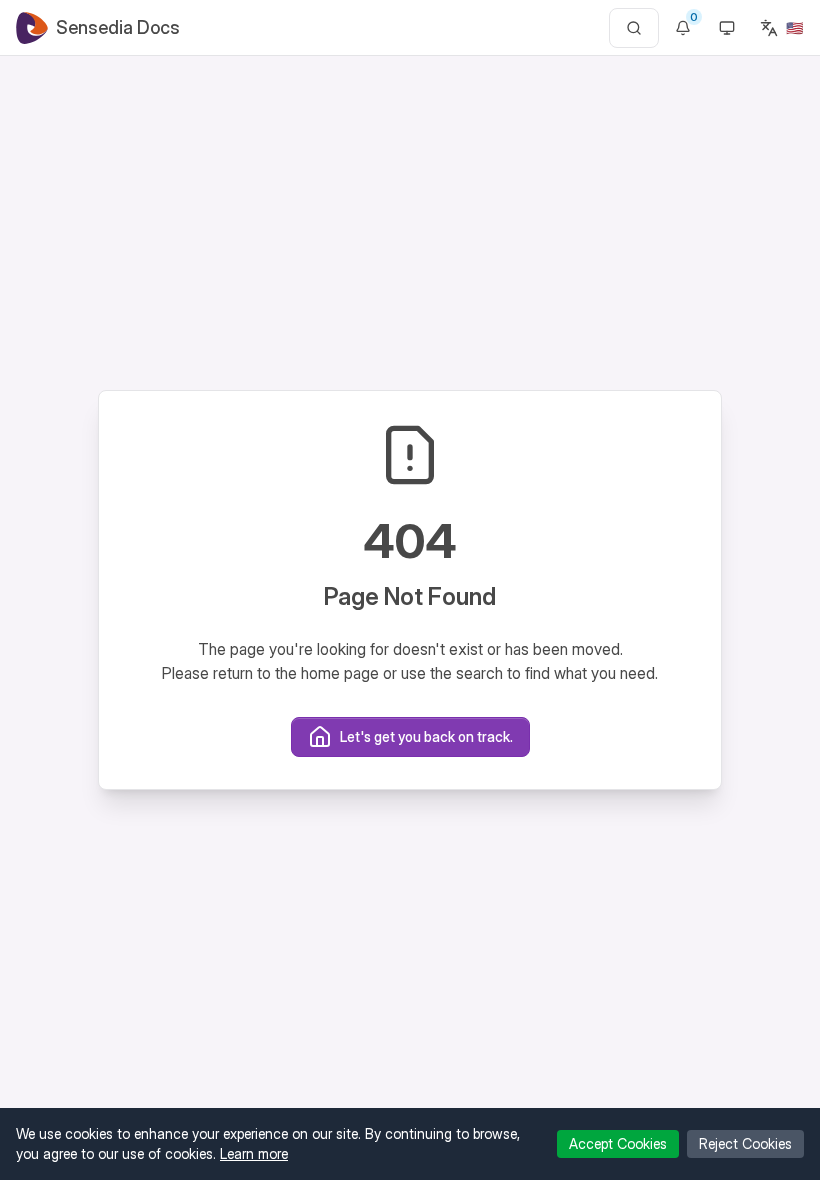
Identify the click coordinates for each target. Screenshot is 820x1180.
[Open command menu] (634, 28)
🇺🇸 (794, 27)
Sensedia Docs (118, 27)
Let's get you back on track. (426, 736)
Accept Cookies (618, 1143)
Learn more (254, 1153)
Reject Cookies (745, 1143)
